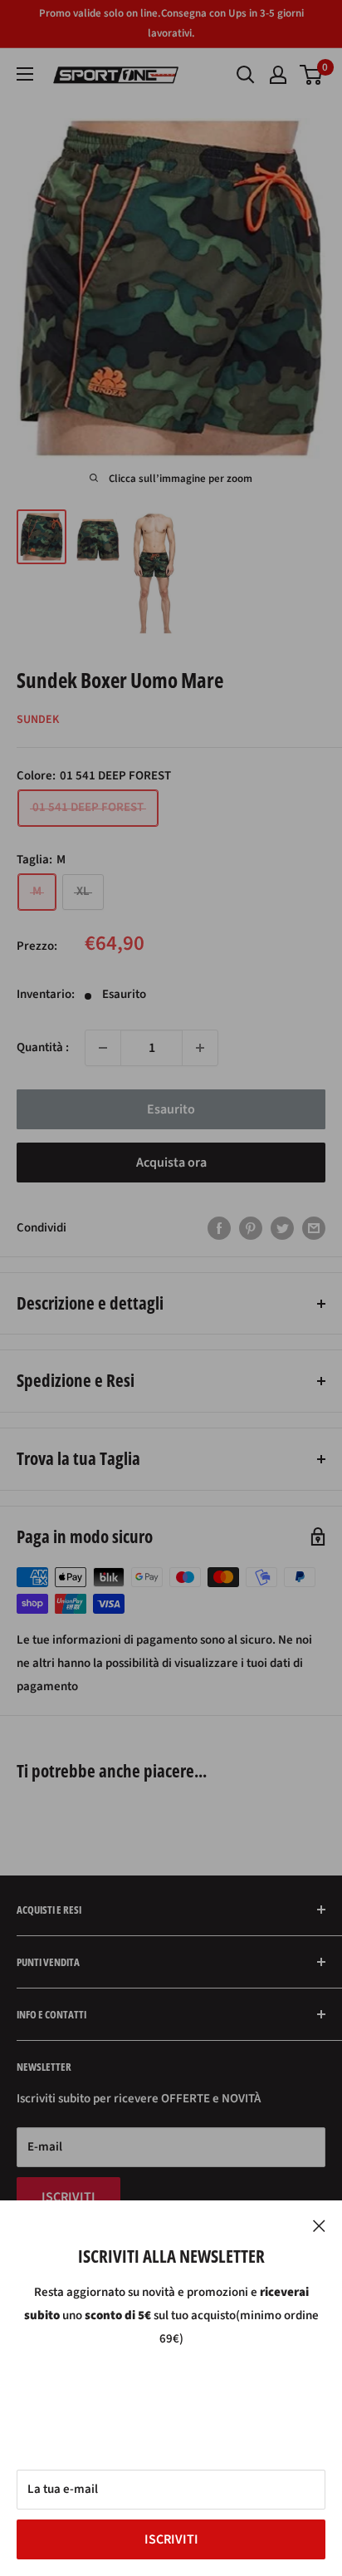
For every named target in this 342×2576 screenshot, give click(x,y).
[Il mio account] (278, 75)
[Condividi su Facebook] (219, 1227)
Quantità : (43, 1047)
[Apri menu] (25, 74)
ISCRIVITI (171, 2539)
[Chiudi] (319, 2225)
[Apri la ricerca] (246, 75)
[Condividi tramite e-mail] (314, 1227)
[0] (312, 75)
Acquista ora (171, 1163)
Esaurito (171, 1109)
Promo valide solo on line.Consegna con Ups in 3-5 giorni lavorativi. (171, 23)
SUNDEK (38, 720)
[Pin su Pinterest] (251, 1227)
